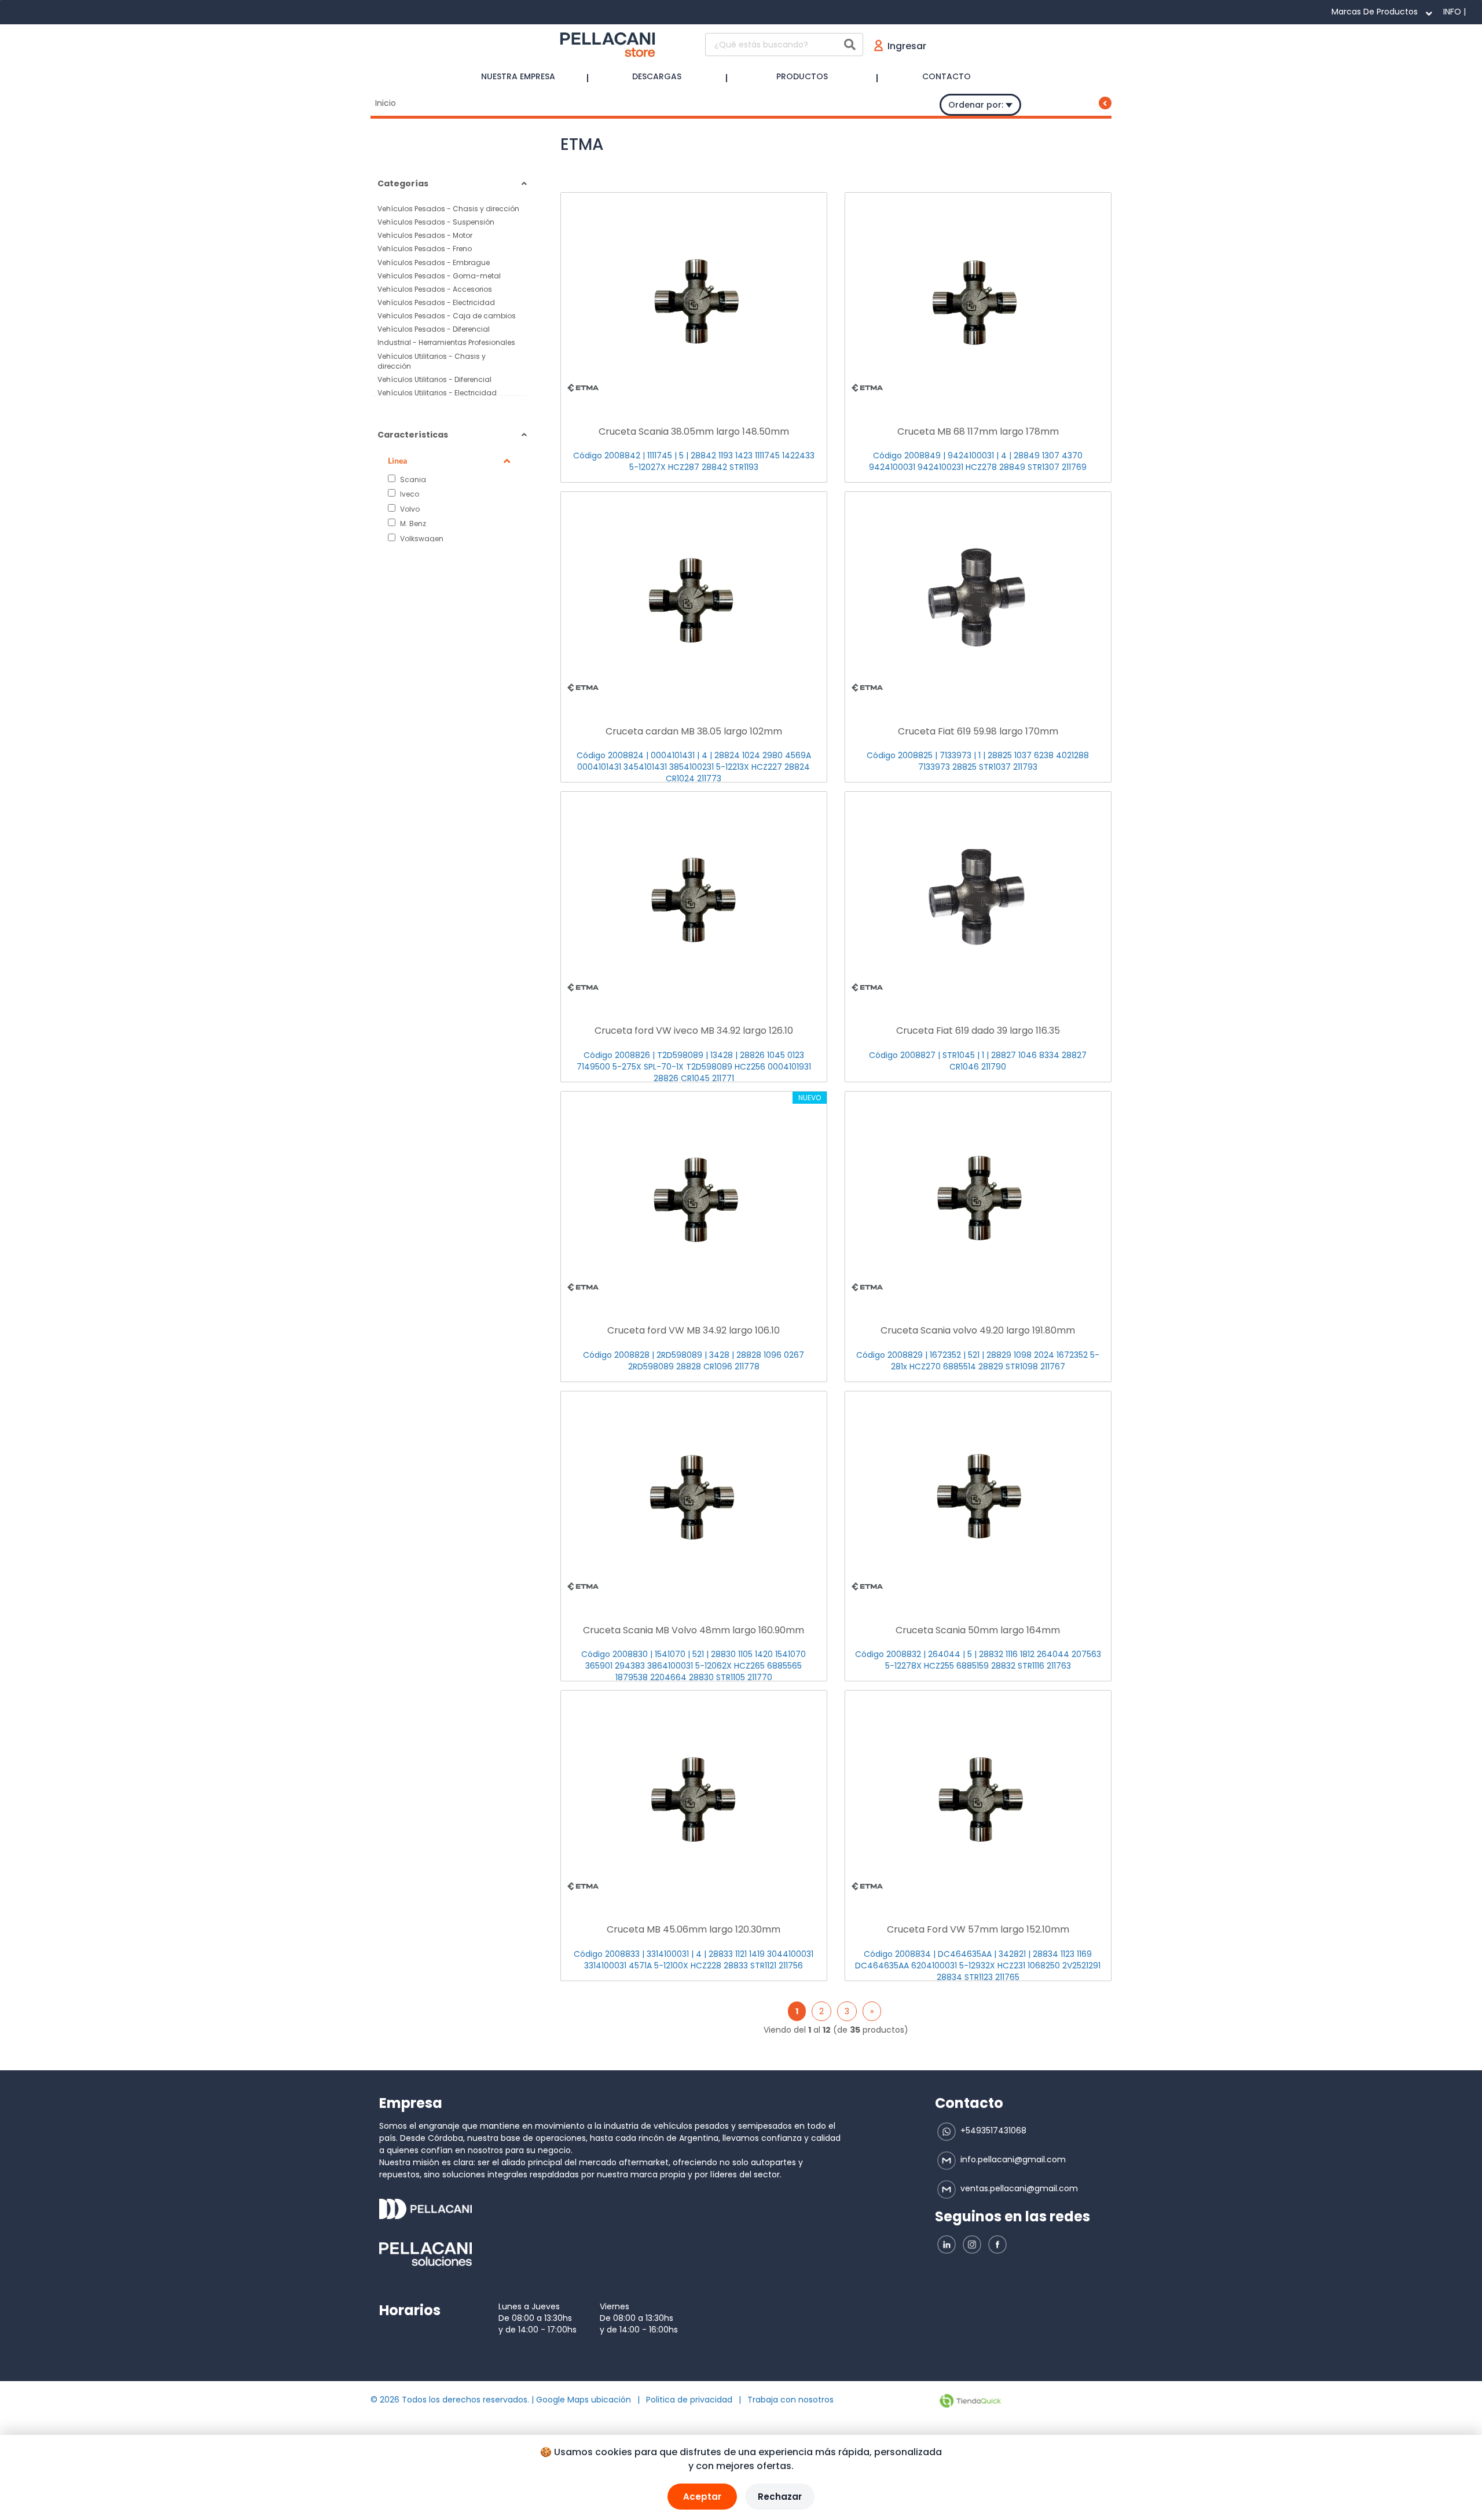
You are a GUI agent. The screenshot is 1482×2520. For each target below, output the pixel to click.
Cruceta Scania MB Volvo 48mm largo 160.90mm (694, 1630)
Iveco (409, 494)
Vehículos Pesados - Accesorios (435, 289)
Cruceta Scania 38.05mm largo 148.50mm (694, 431)
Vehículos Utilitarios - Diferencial (434, 379)
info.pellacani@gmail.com (1012, 2159)
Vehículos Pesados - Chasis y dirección (448, 209)
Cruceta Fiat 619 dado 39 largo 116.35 (978, 1031)
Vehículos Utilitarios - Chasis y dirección (432, 361)
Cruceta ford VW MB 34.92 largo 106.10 (694, 1330)
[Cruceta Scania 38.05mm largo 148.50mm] (694, 299)
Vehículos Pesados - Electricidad (436, 302)
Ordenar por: (977, 105)
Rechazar (780, 2497)
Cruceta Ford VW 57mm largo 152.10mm (978, 1929)
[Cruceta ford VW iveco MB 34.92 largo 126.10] (694, 898)
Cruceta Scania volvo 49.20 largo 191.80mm (978, 1330)
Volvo (409, 509)
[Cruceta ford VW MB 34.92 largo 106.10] (694, 1197)
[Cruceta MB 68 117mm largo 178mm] (978, 299)
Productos (802, 76)
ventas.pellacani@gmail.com (1018, 2188)
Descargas (657, 76)
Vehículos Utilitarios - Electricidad (437, 393)
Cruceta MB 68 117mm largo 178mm (978, 431)
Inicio (386, 103)
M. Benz (412, 523)
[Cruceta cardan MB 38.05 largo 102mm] (694, 598)
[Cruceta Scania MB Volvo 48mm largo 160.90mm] (694, 1497)
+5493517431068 (992, 2130)
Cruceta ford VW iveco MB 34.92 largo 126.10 (694, 1031)
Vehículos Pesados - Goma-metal (439, 276)
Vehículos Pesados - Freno (425, 249)
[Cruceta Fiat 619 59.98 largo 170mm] (978, 598)
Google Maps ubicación (584, 2400)
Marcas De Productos (1375, 12)
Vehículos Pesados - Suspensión (436, 222)
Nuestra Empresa (518, 76)
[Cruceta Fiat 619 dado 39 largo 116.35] (978, 898)
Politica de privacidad (689, 2400)
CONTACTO (947, 76)
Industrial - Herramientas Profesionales (446, 342)
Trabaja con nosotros (790, 2400)
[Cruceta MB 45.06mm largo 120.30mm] (694, 1797)
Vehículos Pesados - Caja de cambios (447, 316)
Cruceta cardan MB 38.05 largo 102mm (694, 731)
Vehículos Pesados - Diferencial (434, 329)
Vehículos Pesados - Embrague (434, 262)
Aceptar (702, 2497)
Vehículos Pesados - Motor (425, 235)
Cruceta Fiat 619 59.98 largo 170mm (978, 731)
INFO (1452, 12)
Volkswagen (421, 538)
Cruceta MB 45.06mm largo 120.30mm (694, 1929)
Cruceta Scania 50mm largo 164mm (978, 1630)
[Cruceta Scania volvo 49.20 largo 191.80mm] (978, 1197)
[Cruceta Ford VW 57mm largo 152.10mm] (978, 1797)
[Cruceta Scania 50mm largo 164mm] (978, 1497)
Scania (412, 479)
